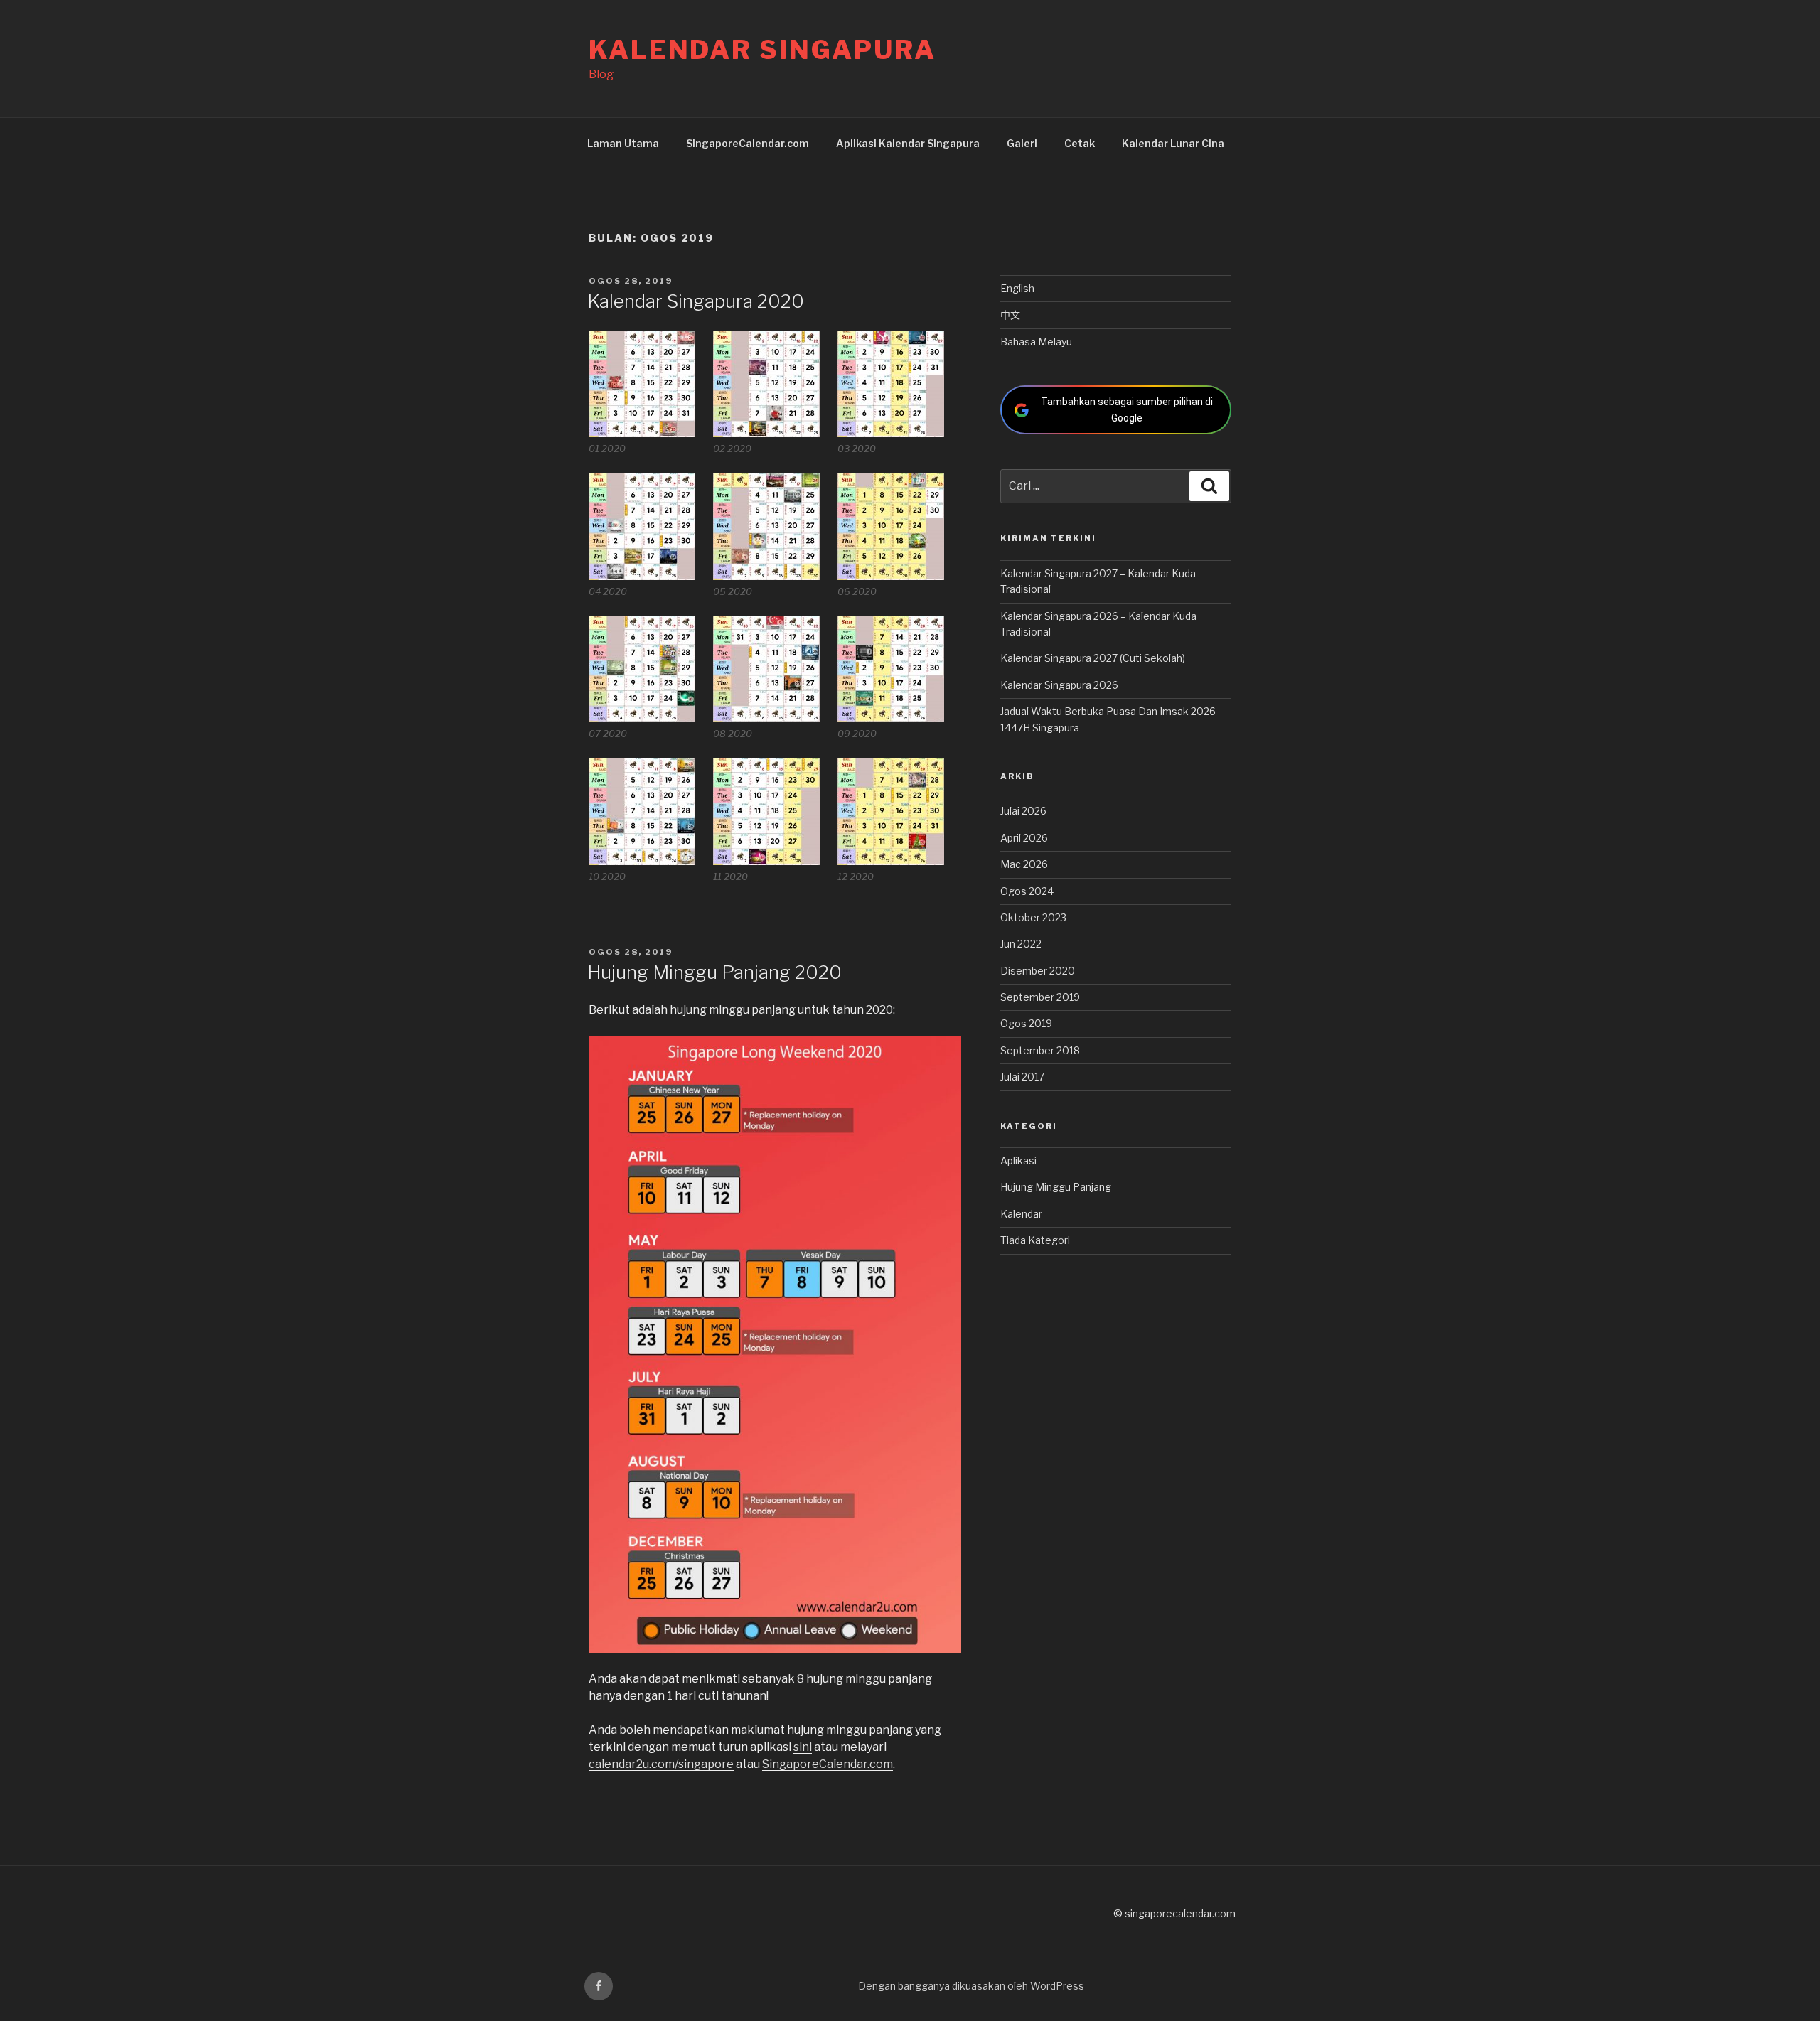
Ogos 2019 (1026, 1023)
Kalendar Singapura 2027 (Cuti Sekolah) (1093, 658)
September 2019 (1040, 997)
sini (803, 1747)
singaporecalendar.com (1180, 1913)
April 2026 (1024, 838)
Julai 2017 (1022, 1077)
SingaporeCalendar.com (748, 143)
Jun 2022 (1021, 944)
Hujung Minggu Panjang (1056, 1187)
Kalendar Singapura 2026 (1059, 685)
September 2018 (1040, 1050)
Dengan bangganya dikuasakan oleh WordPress (971, 1986)
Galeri (1022, 143)
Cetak (1080, 143)
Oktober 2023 (1033, 917)
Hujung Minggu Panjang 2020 (714, 972)
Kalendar (1021, 1214)
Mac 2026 (1024, 864)
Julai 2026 (1023, 811)
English (1017, 288)
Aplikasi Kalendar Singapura (908, 143)
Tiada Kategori (1035, 1240)
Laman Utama (623, 143)
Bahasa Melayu (1036, 342)
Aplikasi (1018, 1160)
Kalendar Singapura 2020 (696, 301)
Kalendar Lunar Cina (1173, 143)
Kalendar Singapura (762, 50)
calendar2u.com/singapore (661, 1764)
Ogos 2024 (1027, 891)
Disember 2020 (1038, 971)
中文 (1010, 315)
